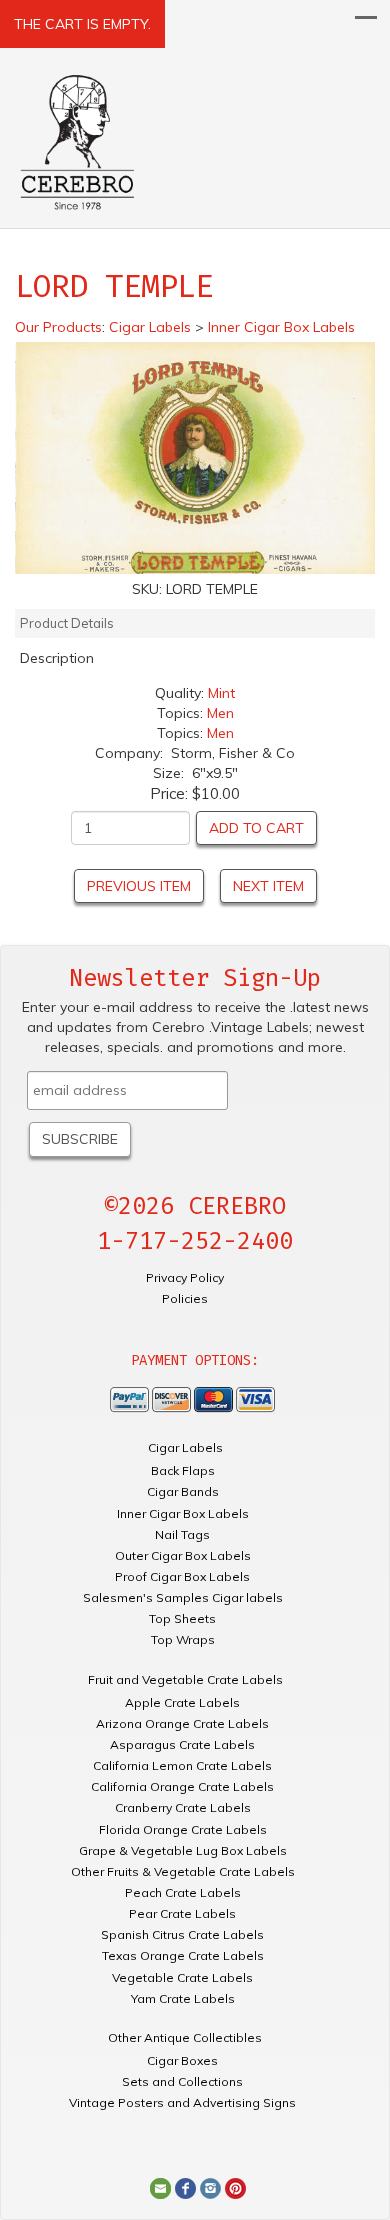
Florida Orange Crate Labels (183, 1829)
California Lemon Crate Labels (182, 1765)
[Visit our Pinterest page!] (235, 2187)
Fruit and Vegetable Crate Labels (185, 1679)
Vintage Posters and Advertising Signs (182, 2102)
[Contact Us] (160, 2187)
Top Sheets (182, 1618)
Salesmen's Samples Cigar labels (183, 1597)
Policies (185, 1298)
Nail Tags (182, 1534)
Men (220, 713)
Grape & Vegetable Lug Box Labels (183, 1850)
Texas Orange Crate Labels (183, 1955)
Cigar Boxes (182, 2060)
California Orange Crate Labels (182, 1786)
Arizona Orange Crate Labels (182, 1723)
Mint (221, 693)
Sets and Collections (182, 2081)
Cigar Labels (185, 1447)
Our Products (58, 327)
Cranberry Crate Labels (183, 1807)
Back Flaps (183, 1470)
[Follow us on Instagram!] (210, 2187)
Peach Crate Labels (183, 1892)
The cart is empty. (82, 24)
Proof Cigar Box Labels (182, 1576)
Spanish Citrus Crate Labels (182, 1934)
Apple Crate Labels (182, 1702)
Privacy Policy (185, 1277)
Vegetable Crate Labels (182, 1977)
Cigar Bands (183, 1491)
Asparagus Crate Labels (182, 1744)
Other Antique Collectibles (185, 2037)
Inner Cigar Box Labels (183, 1513)
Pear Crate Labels (182, 1913)
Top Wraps (183, 1639)
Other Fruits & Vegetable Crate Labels (183, 1871)
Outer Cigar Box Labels (183, 1555)
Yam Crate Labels (183, 1998)
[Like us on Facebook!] (185, 2187)
